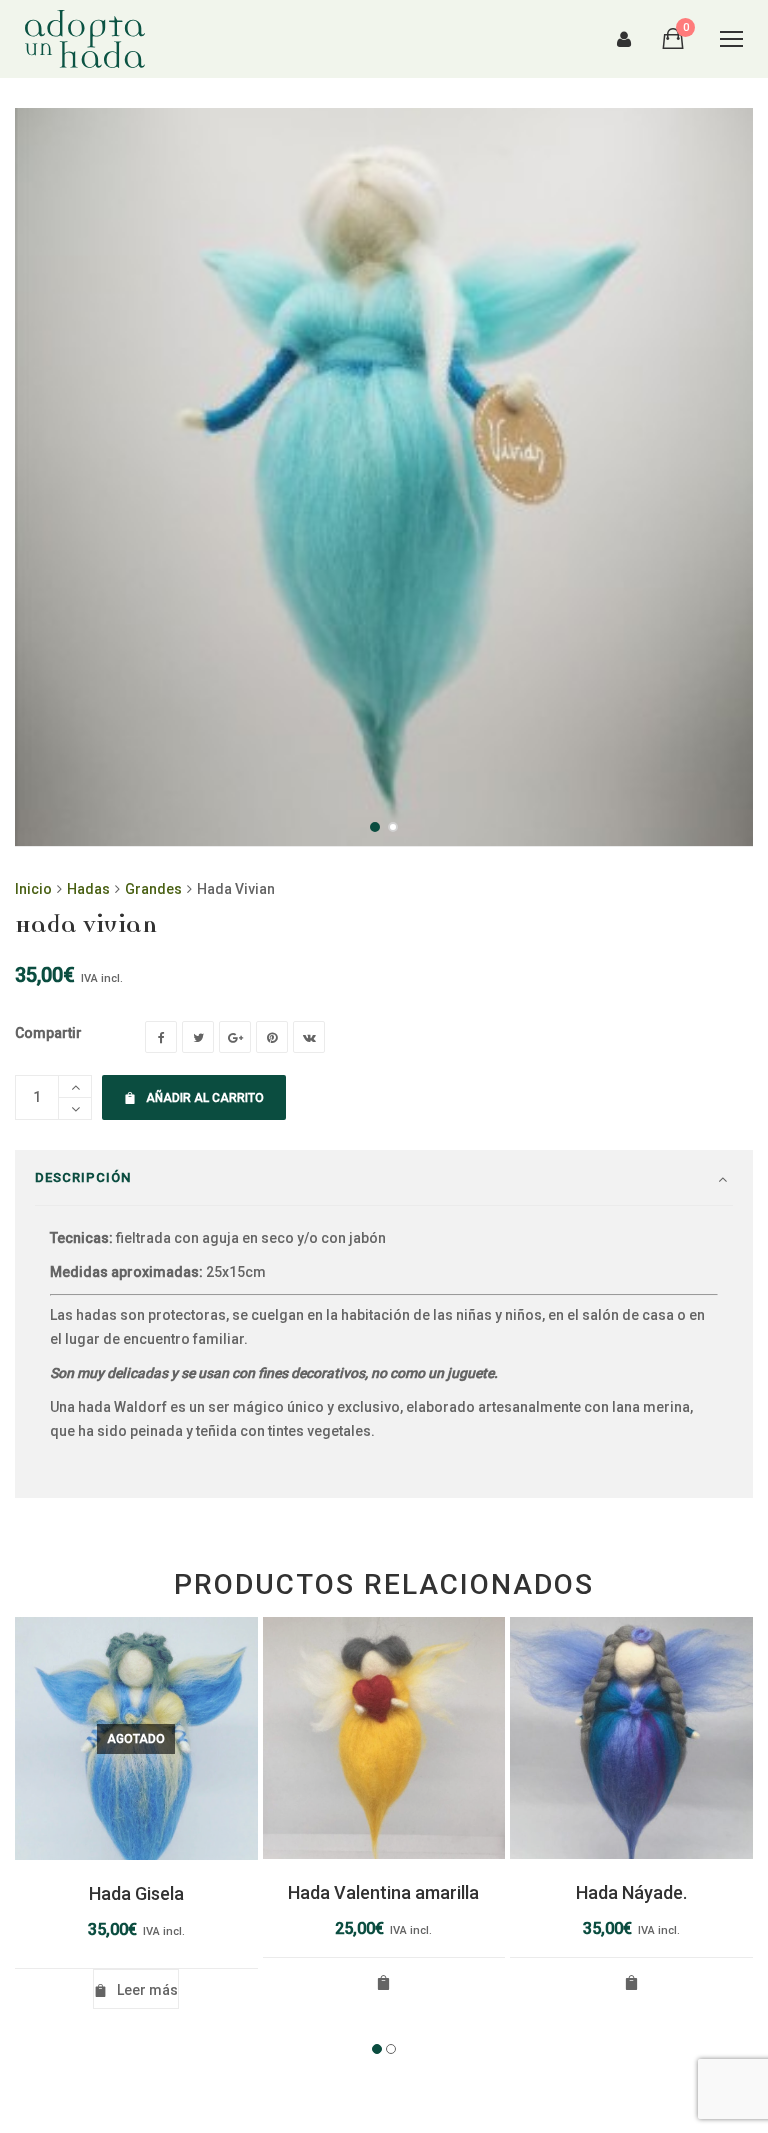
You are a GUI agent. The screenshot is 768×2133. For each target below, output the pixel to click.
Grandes (153, 889)
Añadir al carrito (205, 1098)
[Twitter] (198, 1037)
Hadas (88, 889)
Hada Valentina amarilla (383, 1892)
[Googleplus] (235, 1037)
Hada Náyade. (631, 1892)
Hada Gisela (136, 1893)
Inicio (33, 889)
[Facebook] (161, 1037)
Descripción (83, 1177)
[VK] (309, 1037)
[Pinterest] (272, 1037)
